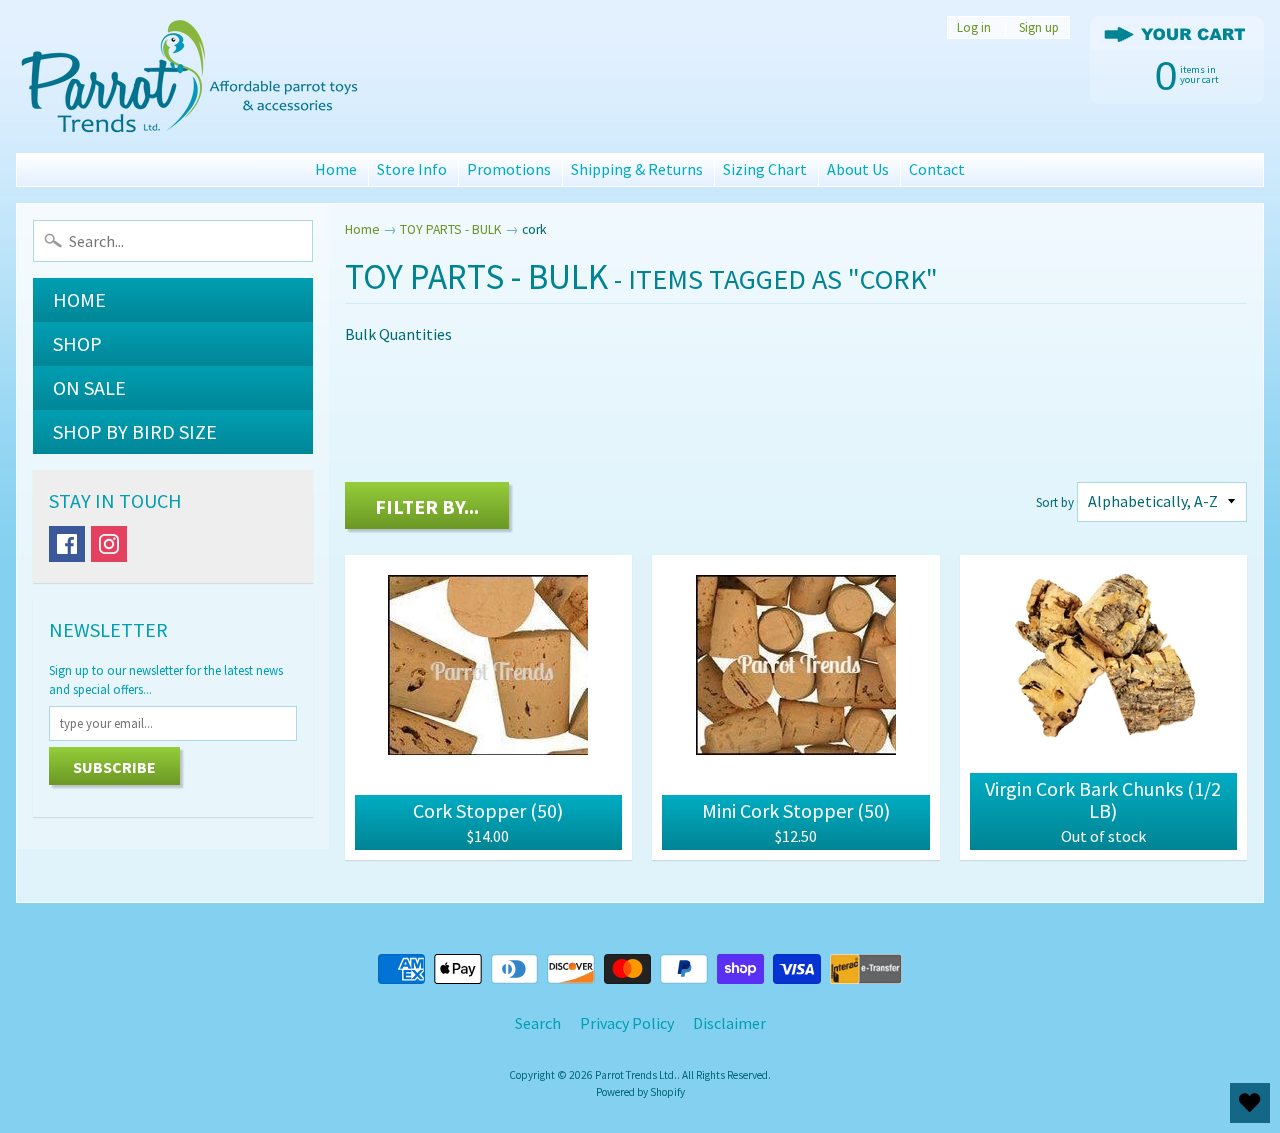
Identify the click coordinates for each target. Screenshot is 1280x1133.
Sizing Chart (765, 169)
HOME (79, 299)
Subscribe (114, 767)
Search (538, 1023)
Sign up (1039, 27)
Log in (974, 27)
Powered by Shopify (640, 1092)
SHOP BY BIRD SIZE (135, 431)
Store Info (412, 169)
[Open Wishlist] (1250, 1103)
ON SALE (89, 387)
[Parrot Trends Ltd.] (191, 76)
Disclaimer (729, 1023)
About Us (858, 169)
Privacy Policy (627, 1023)
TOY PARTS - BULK (451, 229)
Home (336, 169)
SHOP (77, 343)
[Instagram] (109, 544)
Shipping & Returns (637, 169)
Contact (937, 169)
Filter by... (427, 506)
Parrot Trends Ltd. (636, 1075)
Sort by (1055, 502)
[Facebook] (67, 544)
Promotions (509, 169)
